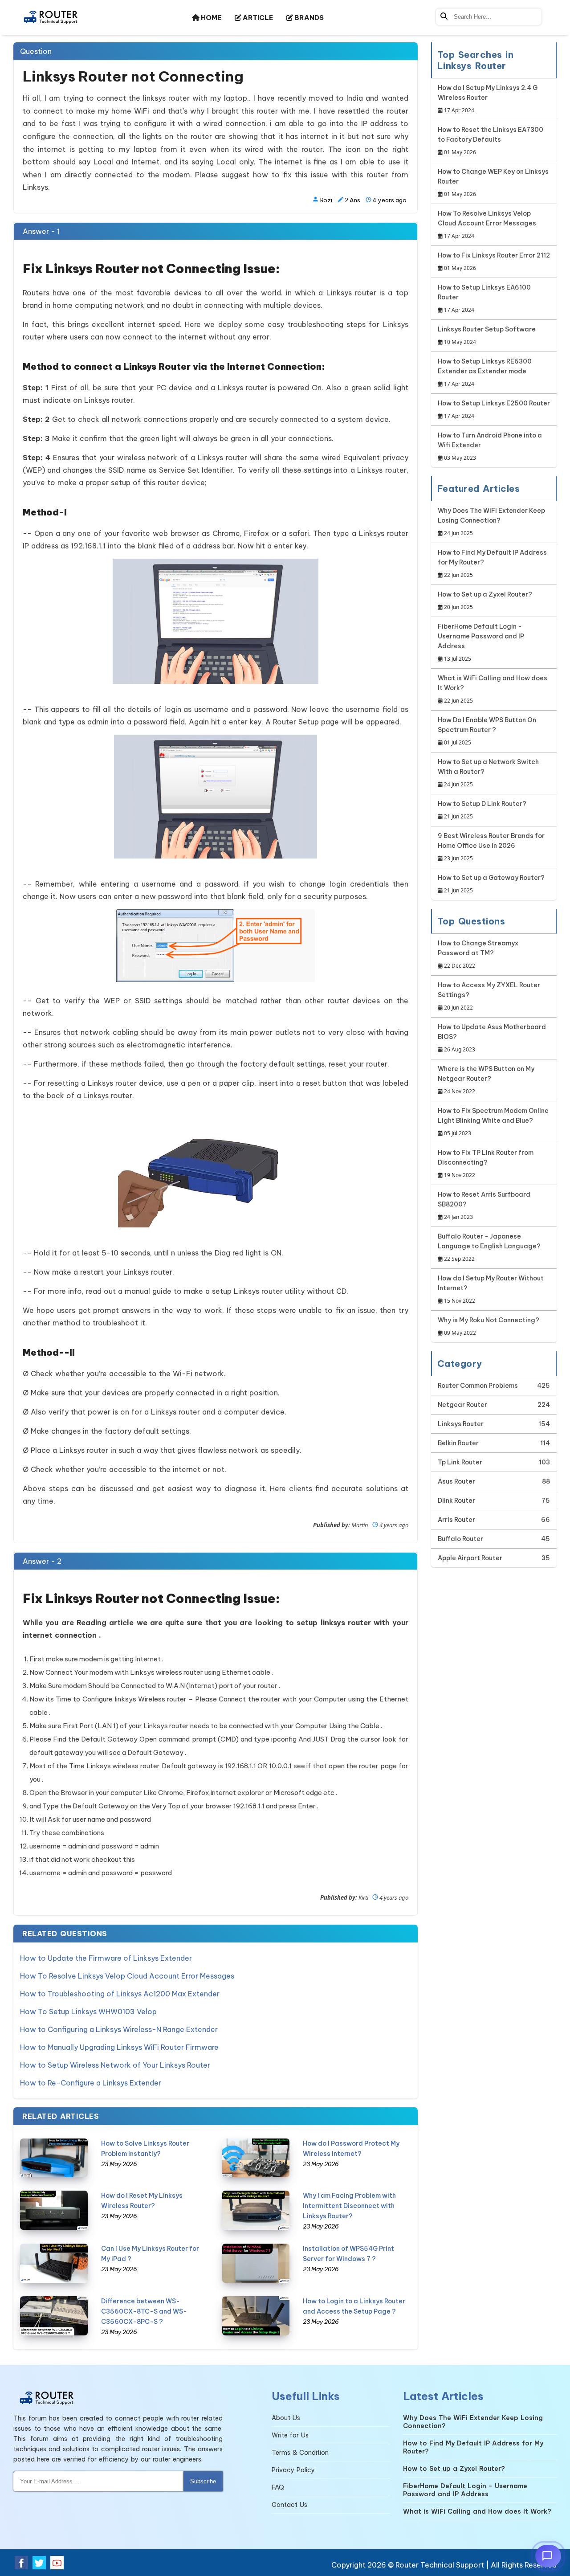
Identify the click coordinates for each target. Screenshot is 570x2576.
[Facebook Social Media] (21, 2563)
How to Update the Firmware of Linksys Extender (106, 1958)
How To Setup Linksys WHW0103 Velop (88, 2012)
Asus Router (456, 1481)
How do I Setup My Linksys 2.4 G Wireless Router (488, 99)
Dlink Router (456, 1501)
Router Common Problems (478, 1386)
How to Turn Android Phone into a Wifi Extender (490, 446)
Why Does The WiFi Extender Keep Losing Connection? (491, 522)
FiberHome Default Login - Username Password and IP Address (481, 642)
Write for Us (290, 2435)
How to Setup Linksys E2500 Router (494, 409)
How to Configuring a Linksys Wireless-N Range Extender (119, 2029)
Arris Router (456, 1520)
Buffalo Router (460, 1539)
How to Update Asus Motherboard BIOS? (492, 1038)
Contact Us (289, 2505)
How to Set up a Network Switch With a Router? (488, 773)
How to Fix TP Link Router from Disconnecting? (486, 1164)
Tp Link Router (460, 1462)
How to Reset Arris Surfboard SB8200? (484, 1206)
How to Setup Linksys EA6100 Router (484, 298)
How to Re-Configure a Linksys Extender (91, 2083)
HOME (210, 18)
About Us (286, 2418)
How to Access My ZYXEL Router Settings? (489, 996)
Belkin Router (458, 1443)
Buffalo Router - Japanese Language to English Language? (489, 1247)
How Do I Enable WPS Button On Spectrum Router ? (487, 731)
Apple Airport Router (470, 1558)
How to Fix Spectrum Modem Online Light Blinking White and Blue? (493, 1122)
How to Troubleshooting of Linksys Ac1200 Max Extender (120, 1994)
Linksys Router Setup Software (487, 335)
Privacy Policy (293, 2470)
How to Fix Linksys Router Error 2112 (494, 262)
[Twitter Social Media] (39, 2563)
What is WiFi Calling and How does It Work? (493, 689)
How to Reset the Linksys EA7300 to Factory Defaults (491, 141)
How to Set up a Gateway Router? (491, 884)
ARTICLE (257, 18)
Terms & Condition (300, 2453)
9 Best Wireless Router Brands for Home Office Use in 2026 (491, 847)
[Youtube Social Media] (57, 2563)
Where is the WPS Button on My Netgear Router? (486, 1080)
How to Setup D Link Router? (482, 810)
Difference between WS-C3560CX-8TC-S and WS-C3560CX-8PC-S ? (144, 2311)
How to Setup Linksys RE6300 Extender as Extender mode (485, 372)
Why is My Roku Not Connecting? (489, 1326)
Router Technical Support (440, 2565)
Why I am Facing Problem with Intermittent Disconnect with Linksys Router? (349, 2206)
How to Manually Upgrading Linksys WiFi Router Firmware (119, 2047)
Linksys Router (461, 1424)
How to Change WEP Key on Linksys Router (493, 183)
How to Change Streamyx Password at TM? (478, 954)
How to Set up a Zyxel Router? (485, 601)
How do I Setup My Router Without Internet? (491, 1289)
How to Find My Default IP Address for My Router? (492, 564)
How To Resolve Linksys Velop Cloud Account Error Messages (127, 1976)
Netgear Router (462, 1405)
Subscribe (203, 2481)
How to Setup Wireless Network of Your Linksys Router (115, 2065)
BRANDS (308, 18)
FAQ (278, 2487)
